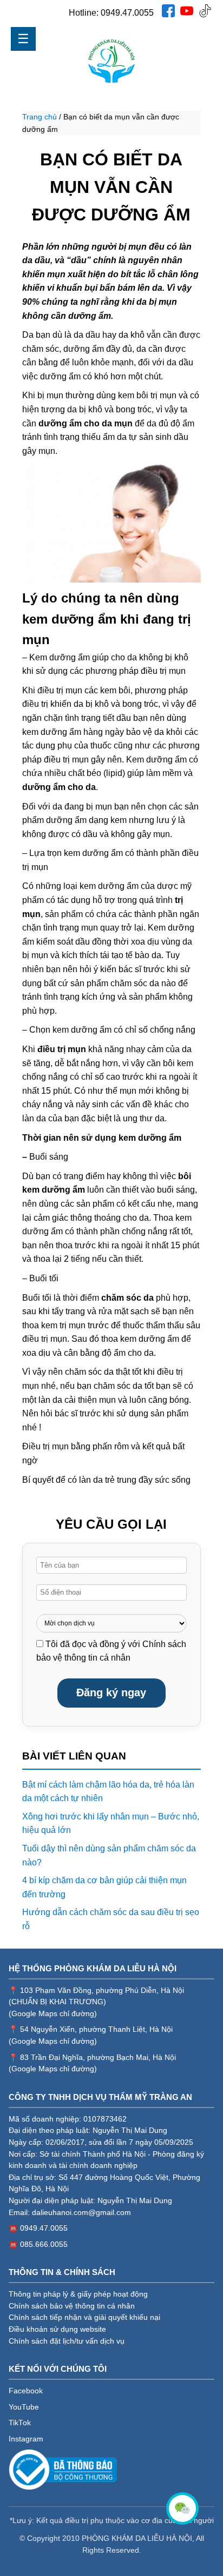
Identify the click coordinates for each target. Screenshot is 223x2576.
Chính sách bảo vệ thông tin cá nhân (72, 2306)
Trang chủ (40, 117)
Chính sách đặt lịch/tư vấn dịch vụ (67, 2341)
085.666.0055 (44, 2244)
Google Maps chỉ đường (53, 2014)
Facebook (26, 2391)
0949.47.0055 (127, 13)
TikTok (20, 2423)
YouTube (24, 2407)
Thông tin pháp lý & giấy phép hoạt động (78, 2294)
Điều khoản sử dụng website (57, 2329)
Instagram (26, 2439)
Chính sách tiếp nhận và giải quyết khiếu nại (84, 2317)
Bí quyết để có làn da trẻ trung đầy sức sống (106, 1480)
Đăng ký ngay (111, 1692)
